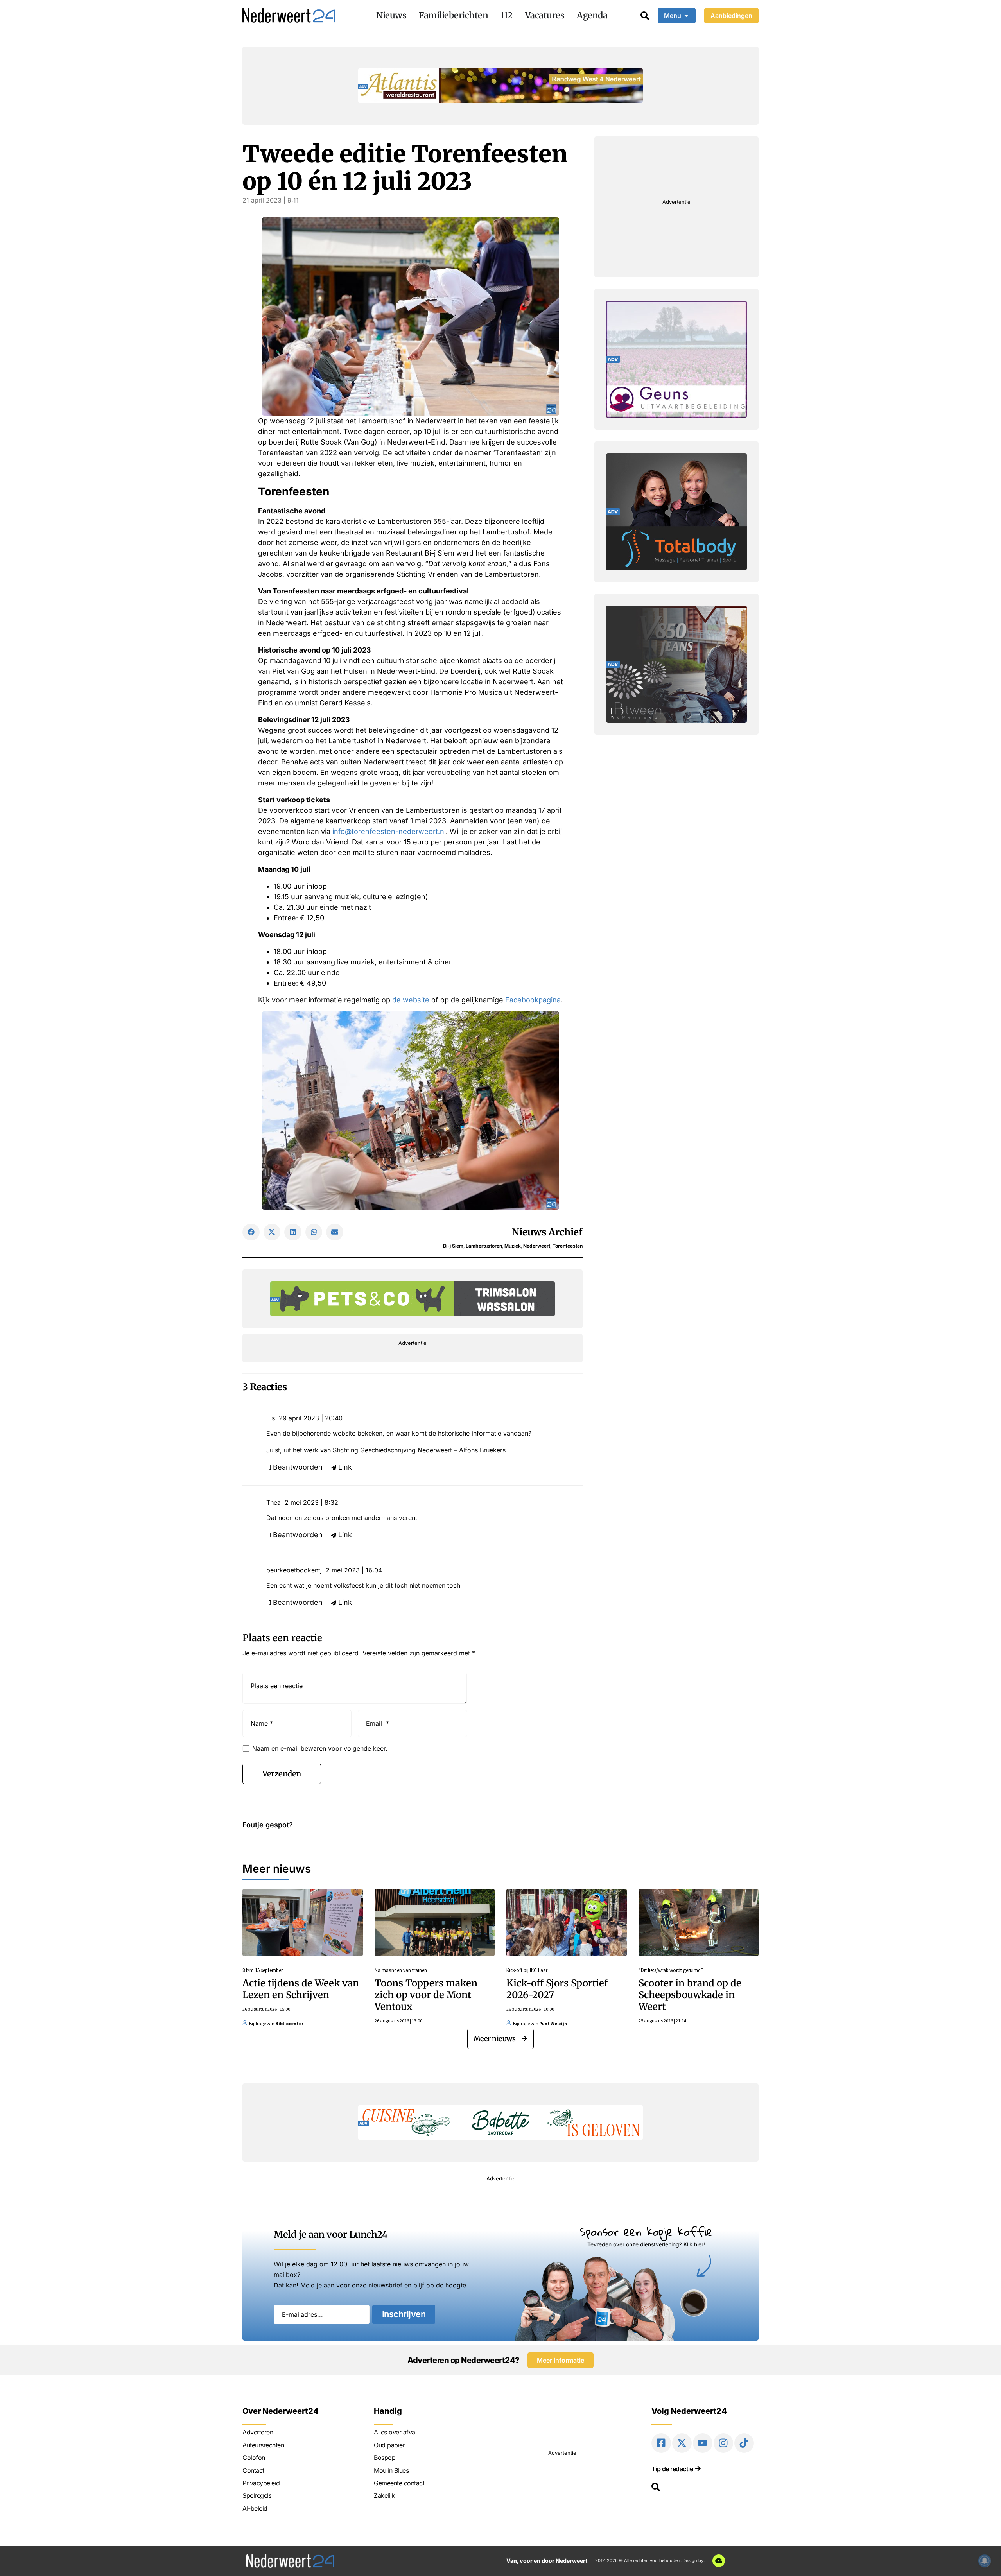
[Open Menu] (686, 16)
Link (345, 1467)
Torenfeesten (568, 1246)
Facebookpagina (533, 1000)
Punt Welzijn (553, 2023)
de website (411, 1000)
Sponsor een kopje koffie (646, 2231)
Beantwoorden (298, 1467)
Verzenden (282, 1774)
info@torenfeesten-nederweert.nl (389, 831)
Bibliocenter (289, 2023)
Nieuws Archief (547, 1232)
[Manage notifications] (985, 2561)
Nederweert (537, 1246)
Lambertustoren (484, 1246)
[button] (251, 1232)
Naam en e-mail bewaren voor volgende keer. (320, 1748)
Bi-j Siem (453, 1246)
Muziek (513, 1246)
